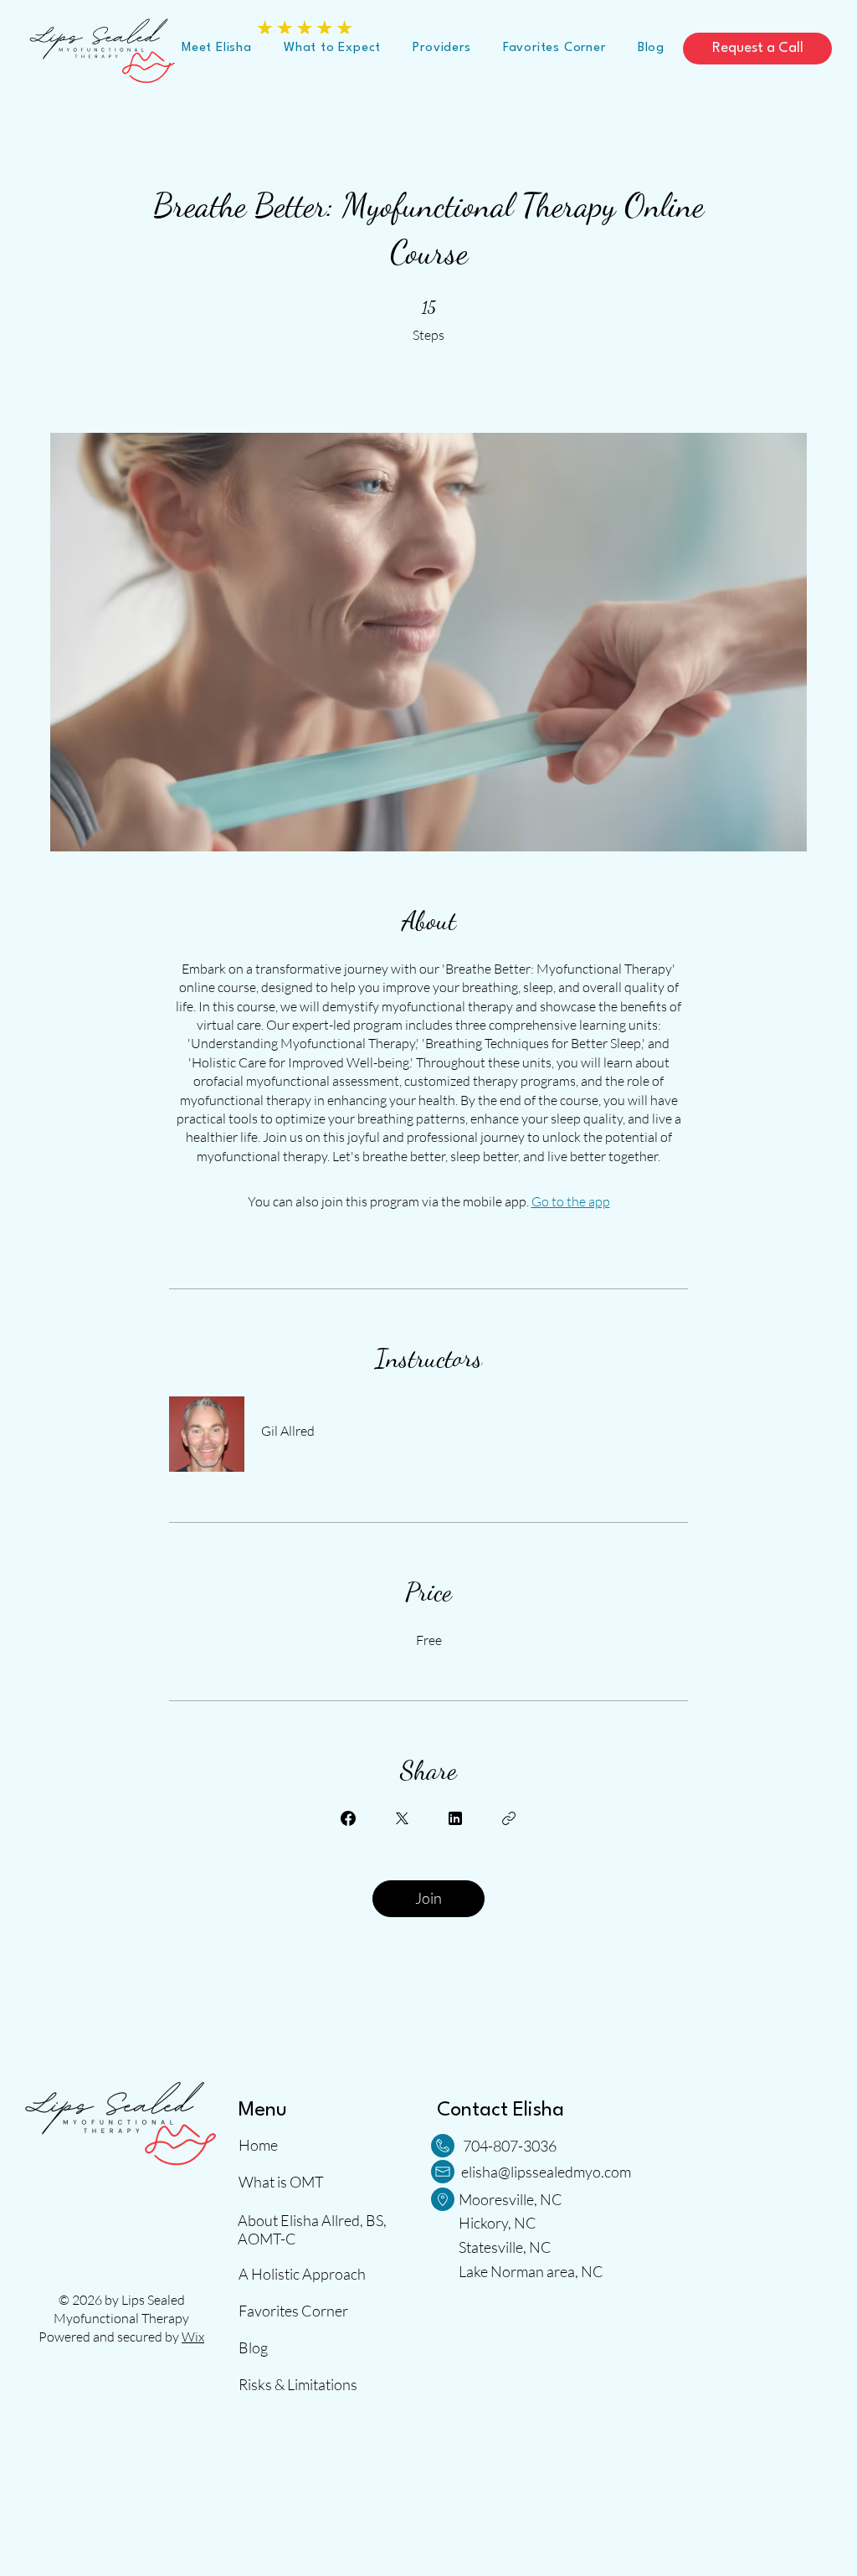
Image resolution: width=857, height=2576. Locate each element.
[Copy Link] (509, 1818)
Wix (193, 2337)
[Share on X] (402, 1818)
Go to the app (571, 1201)
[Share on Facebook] (348, 1818)
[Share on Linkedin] (455, 1818)
